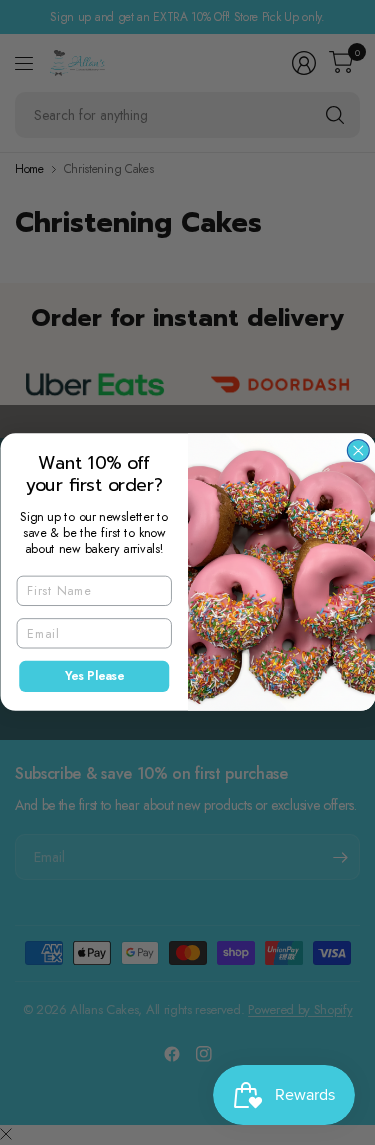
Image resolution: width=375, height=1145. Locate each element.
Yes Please (93, 677)
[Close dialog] (358, 451)
